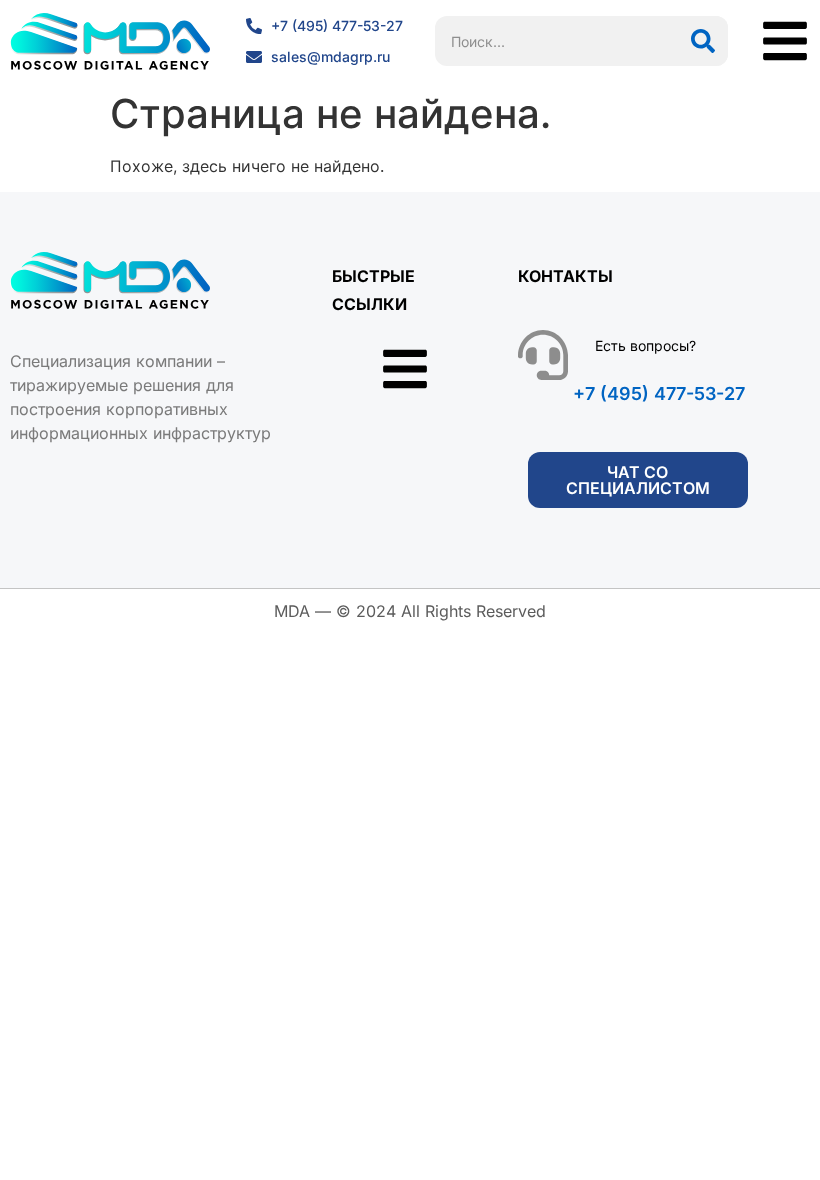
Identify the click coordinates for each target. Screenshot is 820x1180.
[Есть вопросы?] (543, 355)
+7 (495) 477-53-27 (659, 393)
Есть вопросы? (645, 345)
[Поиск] (703, 41)
